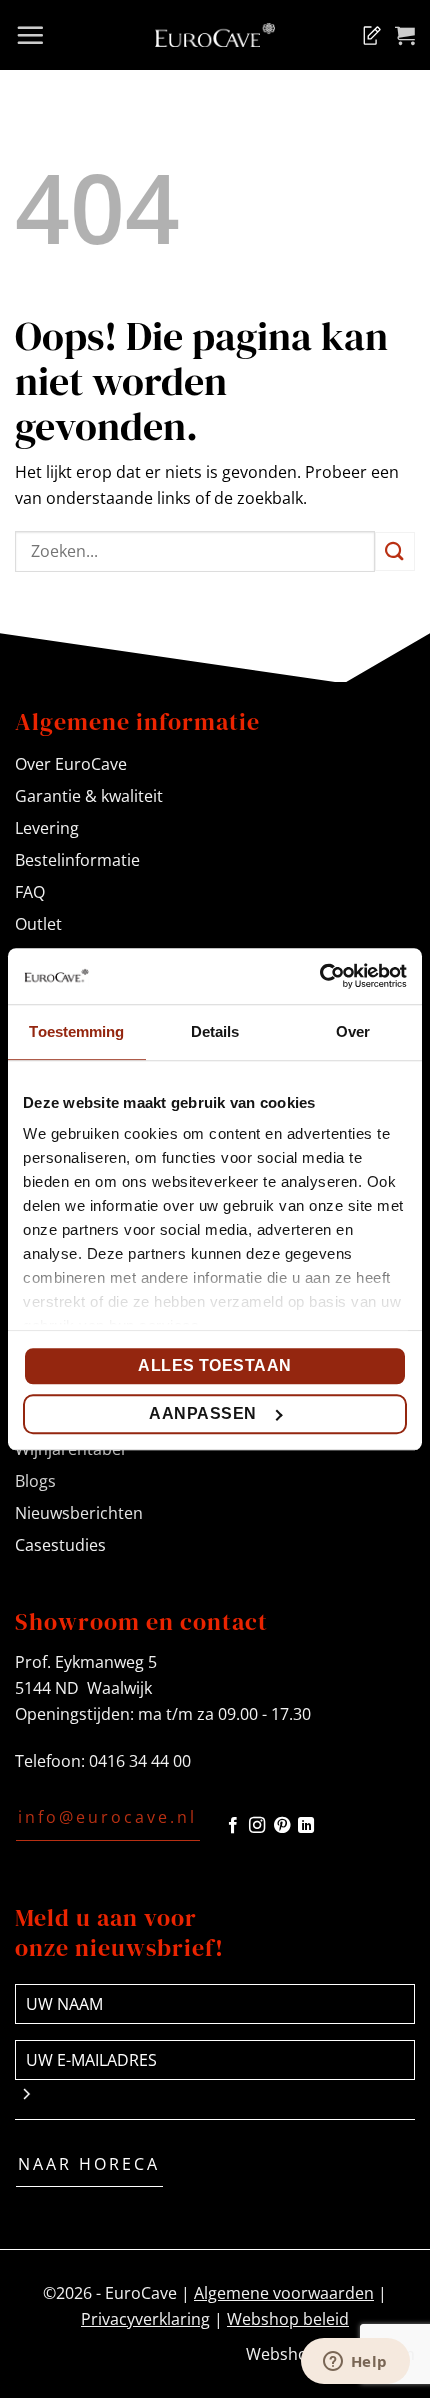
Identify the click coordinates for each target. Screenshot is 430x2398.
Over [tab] (353, 1031)
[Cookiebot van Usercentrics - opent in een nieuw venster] (319, 976)
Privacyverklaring (145, 2319)
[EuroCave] (215, 35)
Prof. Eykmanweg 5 (86, 1662)
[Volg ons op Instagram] (257, 1826)
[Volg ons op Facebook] (233, 1826)
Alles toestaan (215, 1365)
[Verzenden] (395, 551)
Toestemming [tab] (76, 1031)
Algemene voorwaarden (284, 2293)
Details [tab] (215, 1031)
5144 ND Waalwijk (83, 1688)
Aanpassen (202, 1413)
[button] (30, 35)
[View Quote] (368, 35)
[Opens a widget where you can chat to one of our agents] (355, 2363)
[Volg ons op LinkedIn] (306, 1826)
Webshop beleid (288, 2319)
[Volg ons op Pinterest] (282, 1826)
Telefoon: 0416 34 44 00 (103, 1761)
